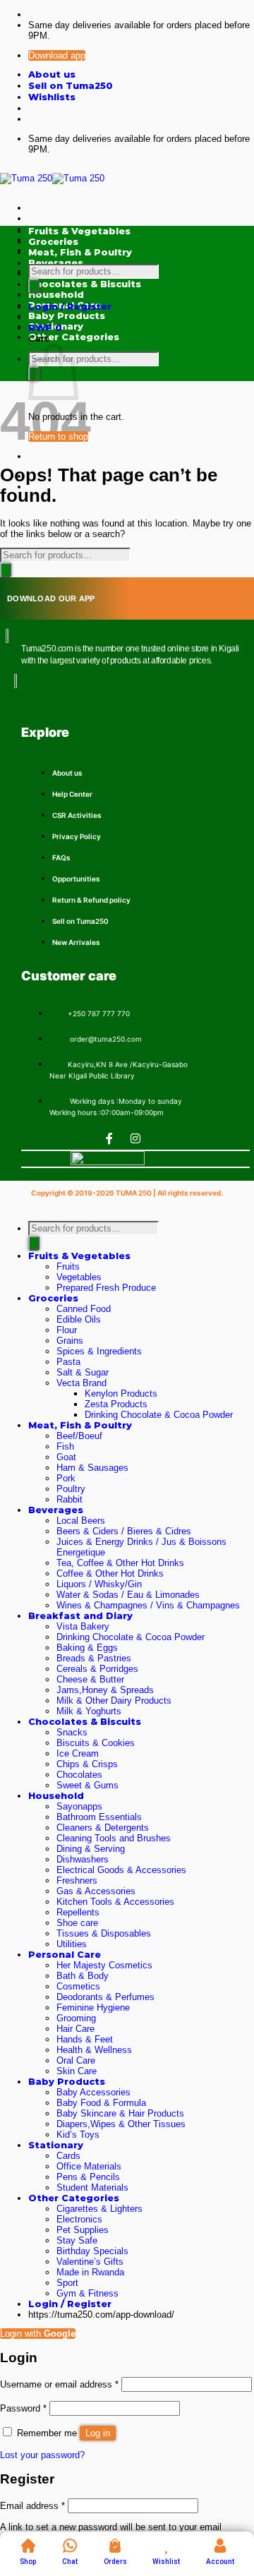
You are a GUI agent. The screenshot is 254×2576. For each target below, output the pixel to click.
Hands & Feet (85, 2039)
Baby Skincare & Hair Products (120, 2113)
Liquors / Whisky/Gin (99, 1584)
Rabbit (69, 1499)
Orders (115, 2562)
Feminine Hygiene (93, 2008)
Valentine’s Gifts (90, 2262)
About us (52, 74)
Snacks (72, 1732)
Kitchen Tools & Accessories (115, 1902)
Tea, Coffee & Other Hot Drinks (120, 1563)
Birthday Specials (92, 2251)
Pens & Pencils (88, 2177)
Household (56, 1796)
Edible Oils (79, 1319)
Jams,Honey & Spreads (105, 1690)
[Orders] (115, 2546)
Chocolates (79, 1775)
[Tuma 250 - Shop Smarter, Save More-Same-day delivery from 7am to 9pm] (52, 178)
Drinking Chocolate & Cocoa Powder (159, 1415)
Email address (32, 2506)
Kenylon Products (121, 1394)
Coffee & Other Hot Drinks (110, 1573)
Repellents (78, 1912)
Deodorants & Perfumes (105, 1997)
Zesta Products (116, 1404)
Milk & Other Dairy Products (114, 1701)
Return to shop (58, 437)
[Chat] (70, 2546)
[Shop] (28, 2546)
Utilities (72, 1944)
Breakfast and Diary (80, 1616)
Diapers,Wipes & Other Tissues (121, 2124)
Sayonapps (79, 1806)
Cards (68, 2156)
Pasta (68, 1362)
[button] (70, 307)
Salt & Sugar (83, 1372)
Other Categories (74, 2198)
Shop (28, 2562)
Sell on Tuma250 (71, 86)
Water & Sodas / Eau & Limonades (128, 1595)
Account (220, 2562)
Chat (70, 2562)
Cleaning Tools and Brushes (114, 1838)
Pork (66, 1478)
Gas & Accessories (96, 1891)
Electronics (79, 2219)
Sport (67, 2283)
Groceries (53, 1298)
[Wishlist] (167, 2546)
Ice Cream (78, 1753)
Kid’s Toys (78, 2135)
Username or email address (59, 2384)
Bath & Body (83, 1976)
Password (23, 2408)
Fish (65, 1446)
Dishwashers (83, 1859)
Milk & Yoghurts (89, 1711)
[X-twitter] (162, 1138)
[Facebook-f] (109, 1138)
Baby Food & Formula (101, 2103)
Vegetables (79, 1277)
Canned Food (84, 1309)
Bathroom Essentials (99, 1817)
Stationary (56, 2145)
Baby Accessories (93, 2092)
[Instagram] (135, 1138)
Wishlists (52, 97)
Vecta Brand (81, 1383)
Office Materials (89, 2166)
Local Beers (81, 1521)
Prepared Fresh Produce (106, 1288)
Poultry (71, 1489)
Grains (70, 1341)
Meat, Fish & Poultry (80, 1425)
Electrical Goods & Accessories (121, 1870)
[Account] (220, 2546)
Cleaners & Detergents (103, 1828)
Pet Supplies (83, 2230)
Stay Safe (77, 2240)
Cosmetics (78, 1986)
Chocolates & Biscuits (85, 1722)
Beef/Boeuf (79, 1436)
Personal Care (65, 1955)
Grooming (76, 2018)
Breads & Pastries (94, 1658)
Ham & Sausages (92, 1468)
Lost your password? (42, 2455)
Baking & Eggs (87, 1648)
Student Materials (92, 2187)
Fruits (68, 1266)
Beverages (56, 1510)
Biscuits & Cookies (96, 1743)
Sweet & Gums (87, 1785)
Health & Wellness (94, 2050)
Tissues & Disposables (104, 1933)
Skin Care (77, 2071)
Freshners (77, 1880)
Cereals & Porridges (97, 1669)
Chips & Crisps (87, 1764)
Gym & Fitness (87, 2293)
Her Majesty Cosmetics (104, 1965)
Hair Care (75, 2029)
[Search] (34, 286)
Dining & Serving (91, 1849)
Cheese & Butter (90, 1679)
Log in (98, 2433)
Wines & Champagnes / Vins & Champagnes (148, 1605)
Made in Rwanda (90, 2272)
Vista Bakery (83, 1626)
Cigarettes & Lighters (99, 2209)
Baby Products (67, 2082)
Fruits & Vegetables (79, 1256)
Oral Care (76, 2060)
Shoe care (77, 1923)
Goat (66, 1457)
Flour (67, 1330)
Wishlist (166, 2562)
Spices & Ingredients (99, 1351)
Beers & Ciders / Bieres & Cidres (124, 1531)
